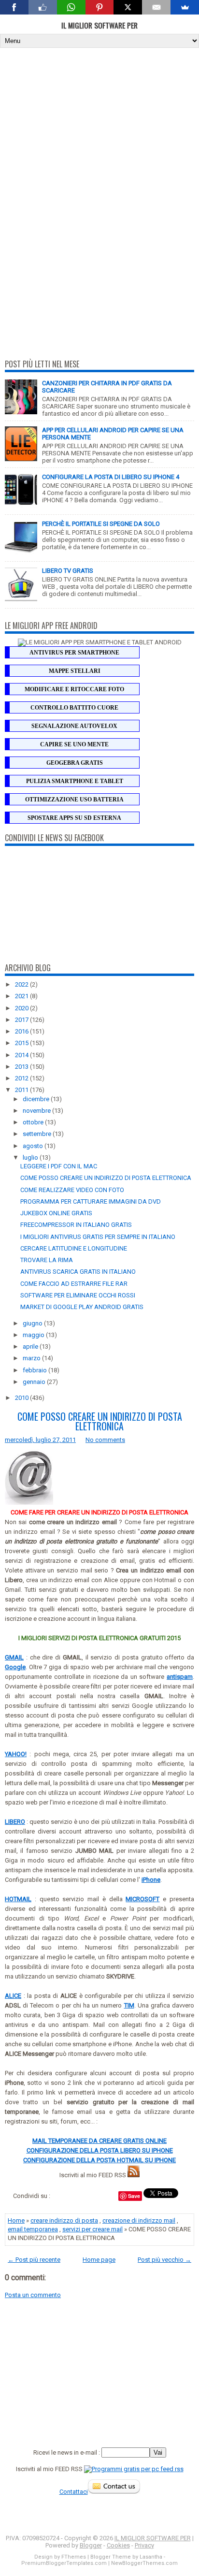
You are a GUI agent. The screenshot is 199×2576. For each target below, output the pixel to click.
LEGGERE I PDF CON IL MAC (59, 1166)
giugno (33, 1323)
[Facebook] (14, 7)
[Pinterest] (100, 7)
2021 (22, 996)
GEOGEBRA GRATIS (75, 763)
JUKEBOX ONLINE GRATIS (56, 1213)
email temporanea (33, 2229)
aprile (31, 1346)
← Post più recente (34, 2260)
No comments (105, 1440)
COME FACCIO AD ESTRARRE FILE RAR (74, 1284)
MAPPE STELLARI (75, 671)
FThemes (74, 2557)
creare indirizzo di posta (64, 2220)
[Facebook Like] (43, 7)
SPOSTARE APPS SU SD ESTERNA (74, 818)
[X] (128, 7)
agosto (34, 1146)
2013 (22, 1067)
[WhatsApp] (71, 7)
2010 (22, 1398)
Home (16, 2220)
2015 (22, 1043)
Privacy (144, 2545)
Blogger (91, 2545)
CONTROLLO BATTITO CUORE (74, 708)
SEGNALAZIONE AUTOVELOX (74, 726)
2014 (22, 1055)
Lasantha (151, 2557)
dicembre (37, 1099)
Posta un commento (33, 2295)
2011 (22, 1090)
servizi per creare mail (92, 2229)
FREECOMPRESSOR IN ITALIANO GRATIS (76, 1225)
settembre (38, 1134)
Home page (99, 2260)
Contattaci (74, 2492)
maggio (34, 1335)
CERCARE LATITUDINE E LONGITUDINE (74, 1248)
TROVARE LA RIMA (47, 1260)
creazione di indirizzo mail (139, 2220)
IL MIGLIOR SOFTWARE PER (99, 25)
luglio (31, 1157)
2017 (22, 1020)
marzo (32, 1358)
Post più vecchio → (164, 2260)
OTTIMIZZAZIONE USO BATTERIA (74, 800)
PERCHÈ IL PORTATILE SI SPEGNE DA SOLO (101, 524)
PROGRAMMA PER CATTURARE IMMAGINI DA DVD (91, 1201)
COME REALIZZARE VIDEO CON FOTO (72, 1190)
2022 (22, 984)
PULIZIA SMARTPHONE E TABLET (75, 781)
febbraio (36, 1370)
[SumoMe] (185, 7)
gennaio (35, 1382)
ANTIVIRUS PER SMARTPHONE (74, 653)
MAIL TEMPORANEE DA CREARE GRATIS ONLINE (99, 2141)
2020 (22, 1008)
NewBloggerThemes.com (144, 2563)
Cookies (118, 2545)
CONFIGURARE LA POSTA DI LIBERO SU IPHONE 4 (111, 477)
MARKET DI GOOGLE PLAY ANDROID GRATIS (82, 1307)
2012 (22, 1078)
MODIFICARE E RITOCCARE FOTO (74, 689)
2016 (22, 1031)
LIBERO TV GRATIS (68, 571)
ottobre (34, 1122)
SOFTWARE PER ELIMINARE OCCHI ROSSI (78, 1295)
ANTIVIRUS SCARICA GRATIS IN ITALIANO (78, 1272)
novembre (37, 1111)
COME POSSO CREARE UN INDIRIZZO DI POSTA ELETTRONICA (106, 1178)
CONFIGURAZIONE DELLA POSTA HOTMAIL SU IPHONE (99, 2160)
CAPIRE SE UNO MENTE (74, 744)
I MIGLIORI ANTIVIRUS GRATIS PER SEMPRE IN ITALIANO (98, 1237)
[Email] (156, 7)
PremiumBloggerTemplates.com (64, 2563)
